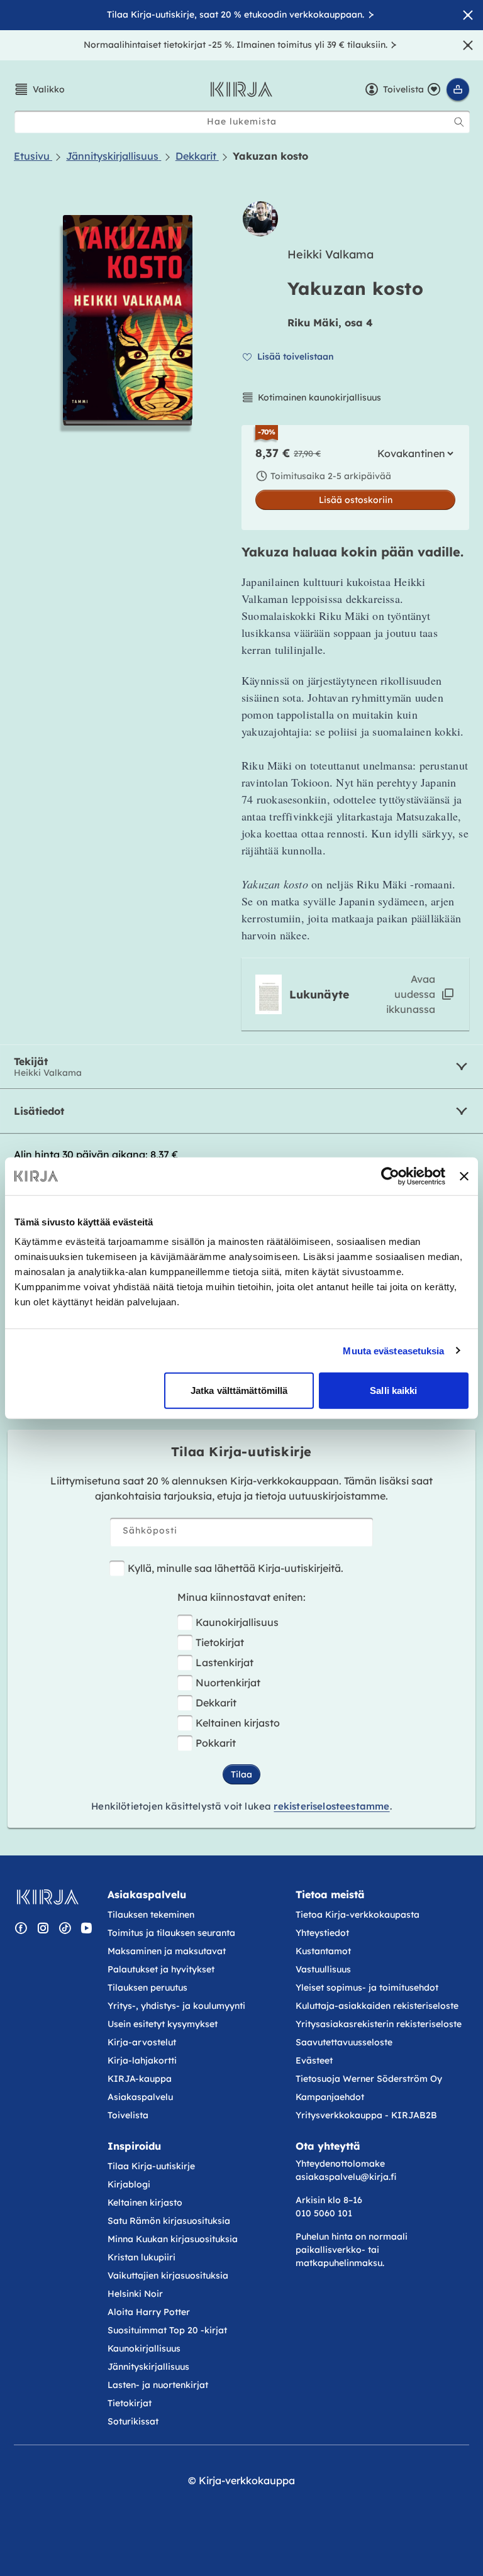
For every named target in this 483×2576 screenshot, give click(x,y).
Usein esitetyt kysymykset (163, 2024)
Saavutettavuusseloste (344, 2042)
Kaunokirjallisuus (237, 1622)
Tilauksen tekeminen (151, 1915)
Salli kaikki (393, 1390)
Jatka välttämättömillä (239, 1390)
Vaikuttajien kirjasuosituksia (168, 2275)
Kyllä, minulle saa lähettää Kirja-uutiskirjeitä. (236, 1568)
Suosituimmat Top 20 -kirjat (167, 2330)
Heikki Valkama (330, 254)
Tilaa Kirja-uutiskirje (151, 2166)
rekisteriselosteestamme (331, 1806)
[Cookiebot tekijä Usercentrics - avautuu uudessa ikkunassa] (390, 1176)
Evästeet (314, 2060)
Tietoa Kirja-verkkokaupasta (358, 1915)
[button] (39, 89)
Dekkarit (216, 1703)
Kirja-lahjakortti (142, 2060)
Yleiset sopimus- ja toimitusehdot (367, 1987)
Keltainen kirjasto (238, 1723)
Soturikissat (133, 2421)
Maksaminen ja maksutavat (167, 1951)
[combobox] (242, 122)
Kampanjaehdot (330, 2097)
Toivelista (128, 2115)
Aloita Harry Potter (149, 2312)
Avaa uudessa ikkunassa (411, 994)
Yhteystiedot (322, 1933)
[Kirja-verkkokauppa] (47, 1897)
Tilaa (241, 1774)
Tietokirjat (220, 1642)
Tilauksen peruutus (147, 1987)
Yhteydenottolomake (340, 2164)
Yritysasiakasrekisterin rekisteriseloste (380, 2024)
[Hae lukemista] (459, 122)
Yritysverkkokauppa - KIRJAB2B (366, 2115)
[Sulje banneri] (464, 1176)
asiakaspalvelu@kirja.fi (346, 2177)
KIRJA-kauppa (140, 2079)
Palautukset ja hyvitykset (161, 1969)
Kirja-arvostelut (142, 2042)
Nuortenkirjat (228, 1683)
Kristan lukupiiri (142, 2257)
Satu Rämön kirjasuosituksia (169, 2221)
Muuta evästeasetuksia (393, 1350)
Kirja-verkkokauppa (247, 2480)
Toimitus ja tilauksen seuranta (171, 1933)
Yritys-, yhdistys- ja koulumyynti (176, 2006)
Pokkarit (216, 1743)
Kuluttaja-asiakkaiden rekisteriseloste (377, 2006)
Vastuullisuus (323, 1969)
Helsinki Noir (135, 2294)
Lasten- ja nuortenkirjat (158, 2385)
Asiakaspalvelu (140, 2097)
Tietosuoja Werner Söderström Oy (369, 2079)
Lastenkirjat (225, 1662)
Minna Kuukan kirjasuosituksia (173, 2239)
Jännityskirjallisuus (148, 2367)
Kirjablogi (129, 2184)
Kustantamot (323, 1951)
